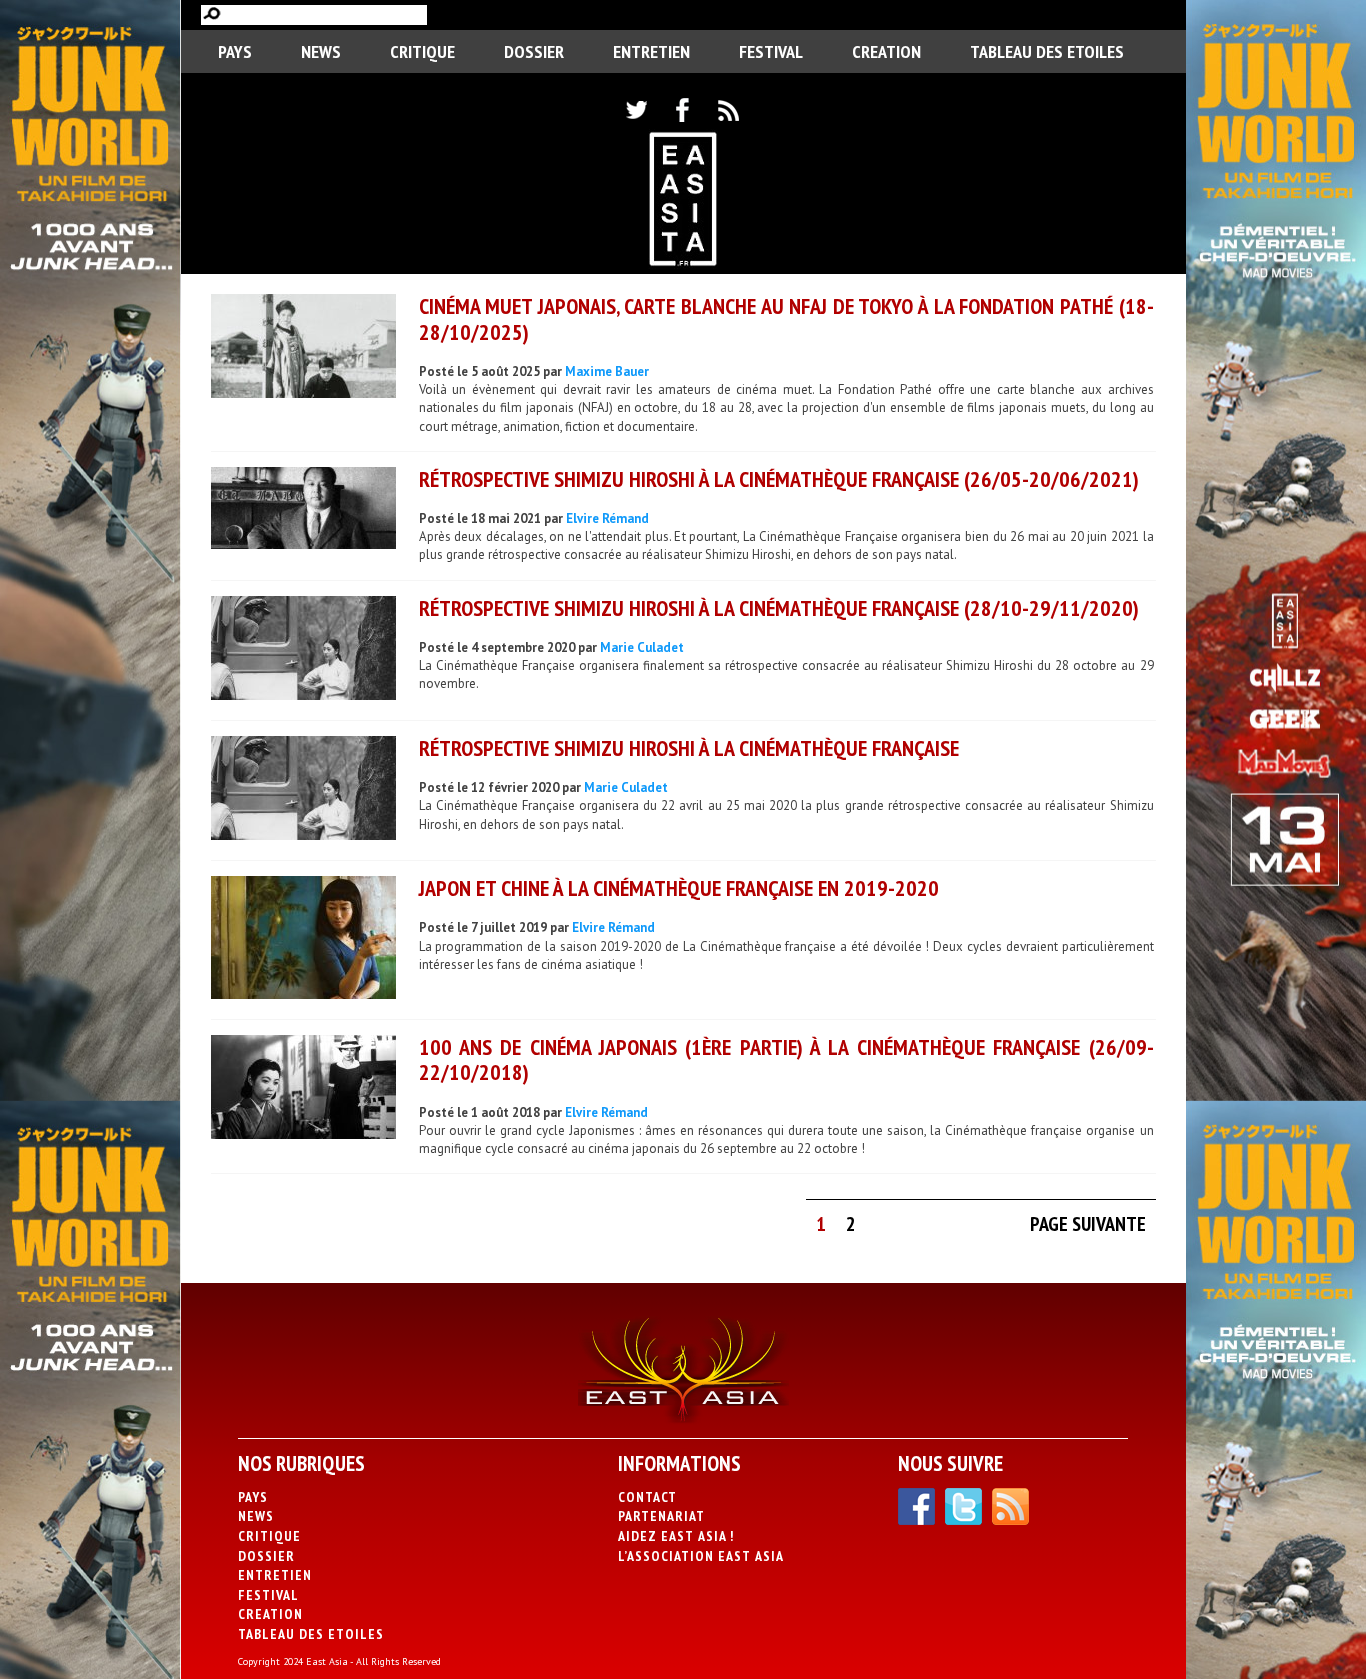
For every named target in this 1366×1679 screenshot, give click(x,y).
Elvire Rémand (607, 518)
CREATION (886, 51)
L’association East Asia (701, 1556)
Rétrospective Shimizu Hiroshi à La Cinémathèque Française (689, 748)
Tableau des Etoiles (1047, 51)
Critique (422, 51)
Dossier (534, 51)
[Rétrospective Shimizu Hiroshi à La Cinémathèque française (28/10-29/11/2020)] (303, 650)
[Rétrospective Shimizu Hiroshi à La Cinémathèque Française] (303, 790)
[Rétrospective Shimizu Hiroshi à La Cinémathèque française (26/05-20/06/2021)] (303, 510)
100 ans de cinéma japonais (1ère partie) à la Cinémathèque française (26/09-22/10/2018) (786, 1059)
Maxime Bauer (607, 371)
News (321, 51)
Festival (771, 51)
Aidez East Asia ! (676, 1536)
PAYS (235, 51)
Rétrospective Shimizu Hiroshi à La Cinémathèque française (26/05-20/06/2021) (779, 479)
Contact (647, 1497)
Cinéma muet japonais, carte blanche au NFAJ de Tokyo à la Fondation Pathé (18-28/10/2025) (786, 318)
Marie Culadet (642, 647)
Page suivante (1088, 1224)
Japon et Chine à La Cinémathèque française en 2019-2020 (679, 888)
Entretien (651, 51)
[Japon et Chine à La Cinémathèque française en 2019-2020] (303, 940)
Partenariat (661, 1516)
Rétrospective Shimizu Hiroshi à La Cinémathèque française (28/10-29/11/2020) (779, 608)
